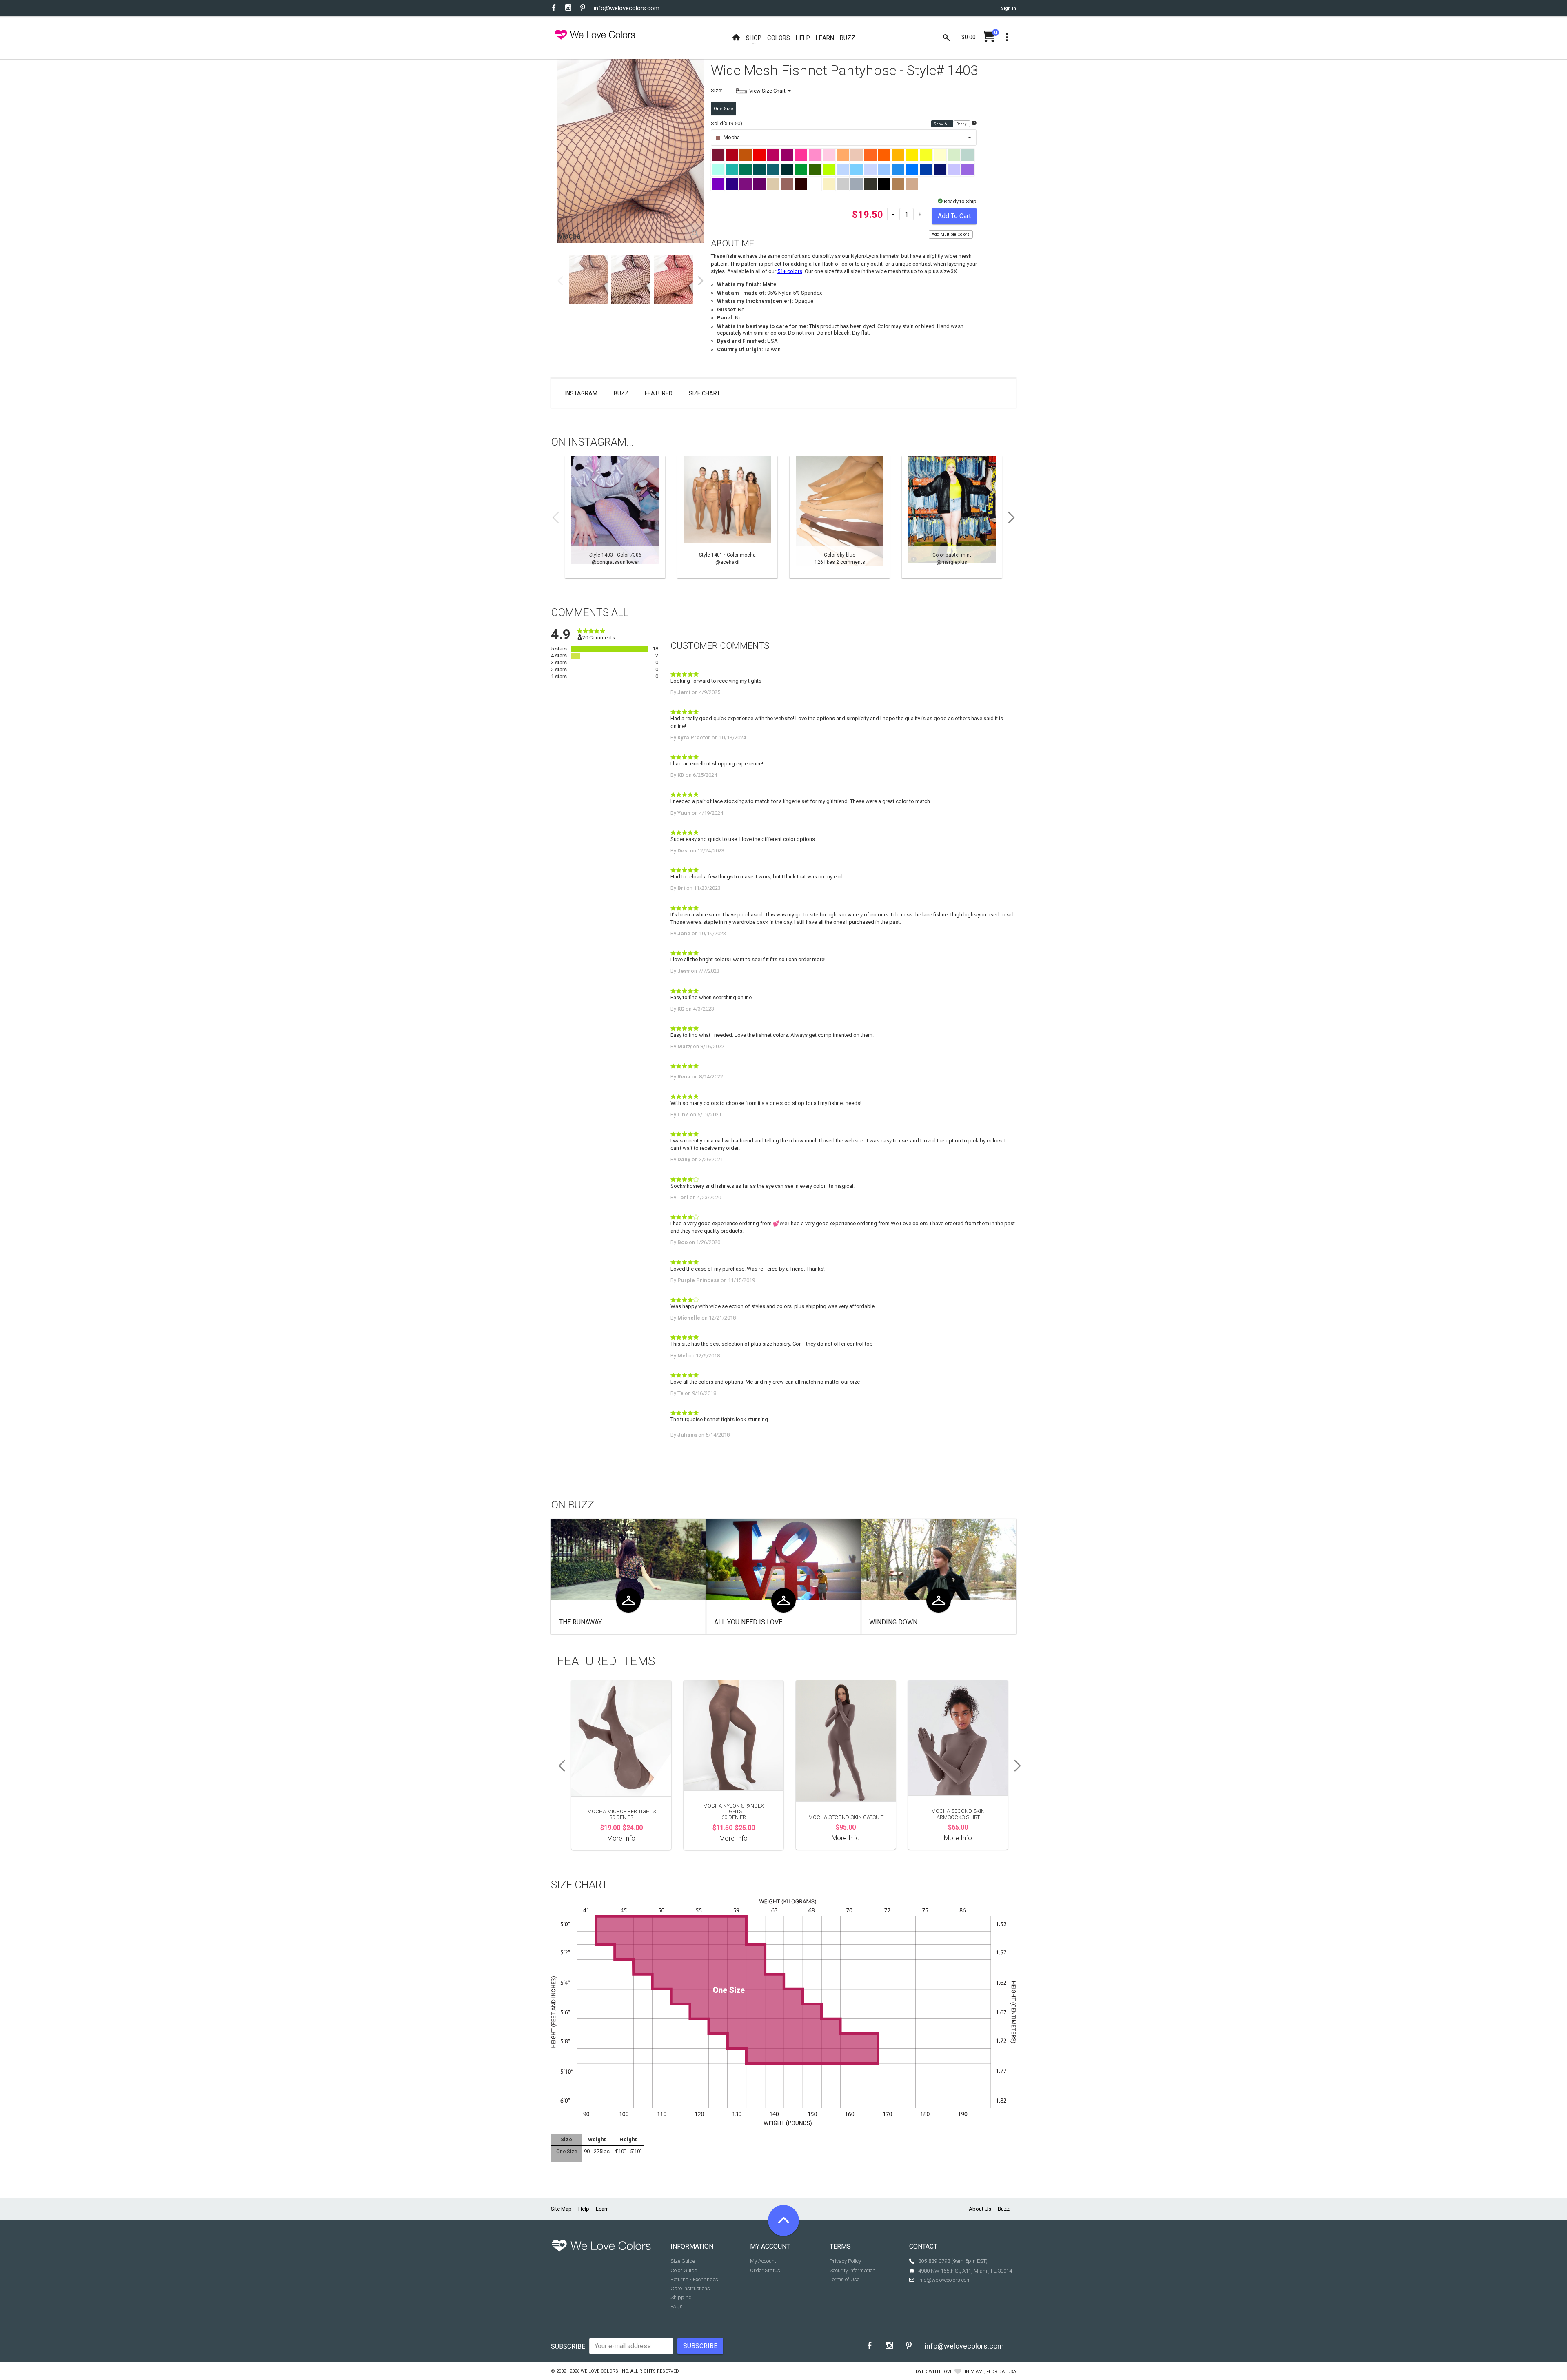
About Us (980, 2209)
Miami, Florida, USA (993, 2372)
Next (701, 281)
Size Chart (705, 393)
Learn (602, 2209)
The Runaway (580, 1622)
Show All (942, 124)
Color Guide (684, 2270)
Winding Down (893, 1622)
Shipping (681, 2297)
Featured (659, 393)
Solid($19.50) (727, 123)
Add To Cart (954, 216)
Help (584, 2209)
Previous (560, 281)
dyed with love (934, 2372)
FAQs (677, 2306)
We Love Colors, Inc (604, 2371)
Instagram (581, 393)
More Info (621, 1838)
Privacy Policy (845, 2261)
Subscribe (568, 2346)
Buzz (621, 393)
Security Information (852, 2270)
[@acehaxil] (727, 517)
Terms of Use (845, 2279)
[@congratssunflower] (615, 517)
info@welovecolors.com (627, 8)
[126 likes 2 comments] (840, 517)
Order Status (765, 2270)
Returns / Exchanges (694, 2279)
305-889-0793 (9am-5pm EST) (953, 2261)
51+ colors (790, 271)
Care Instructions (690, 2288)
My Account (763, 2261)
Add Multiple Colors (951, 234)
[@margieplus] (952, 517)
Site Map (561, 2209)
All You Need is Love (748, 1622)
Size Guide (683, 2261)
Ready (962, 124)
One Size (724, 109)
